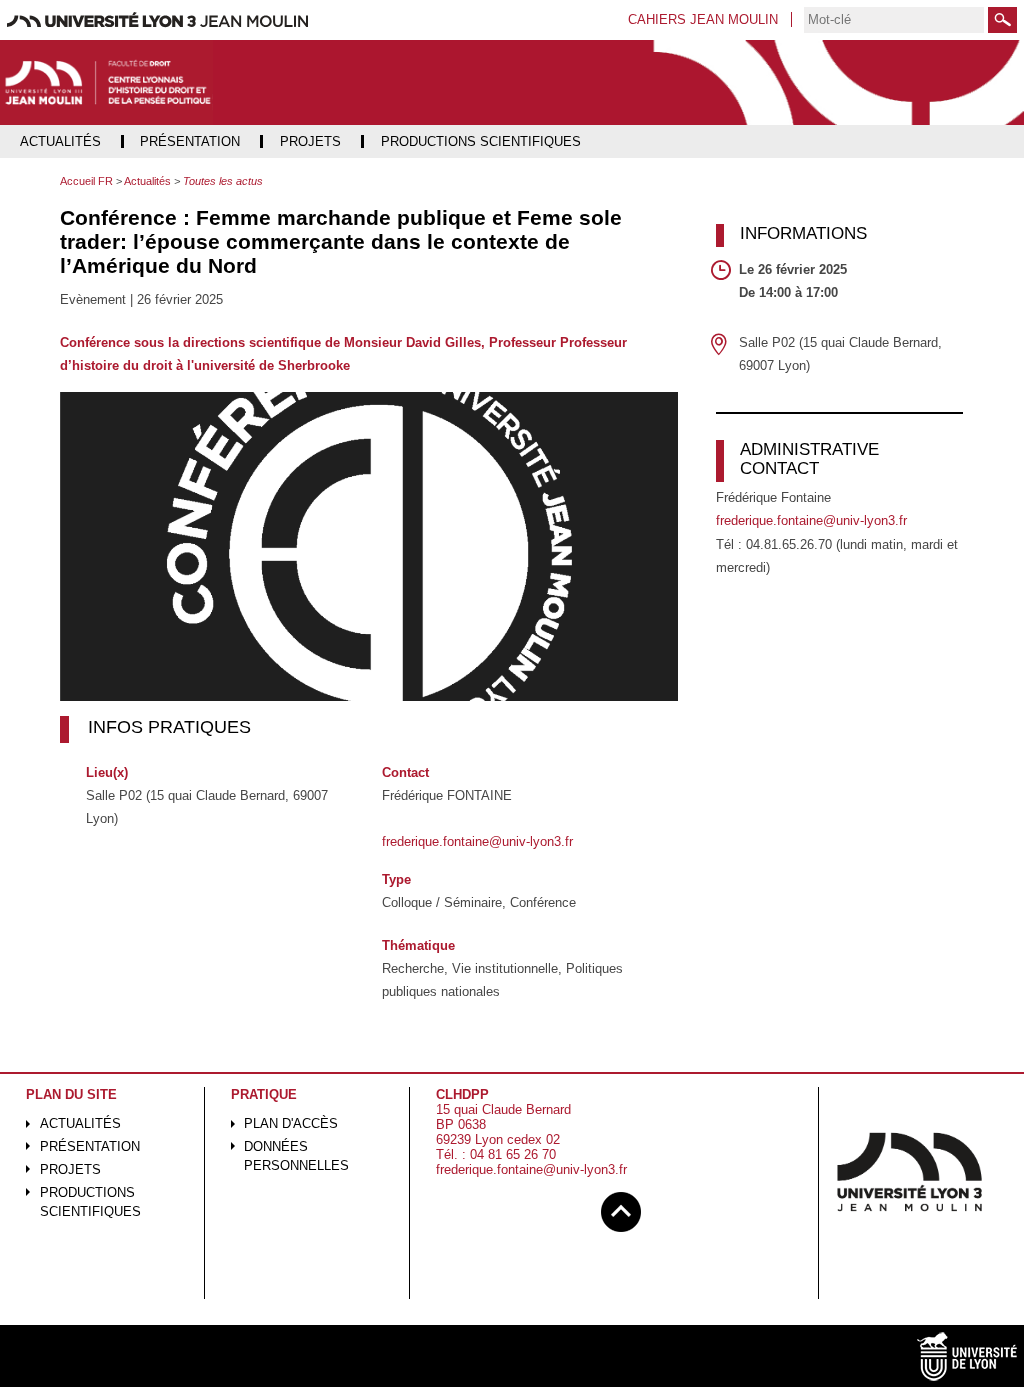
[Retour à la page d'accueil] (107, 83)
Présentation (90, 1146)
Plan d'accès (291, 1123)
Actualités (80, 1123)
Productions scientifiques (90, 1202)
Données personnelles (296, 1156)
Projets (70, 1169)
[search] (894, 20)
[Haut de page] (621, 1208)
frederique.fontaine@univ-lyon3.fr (477, 841)
